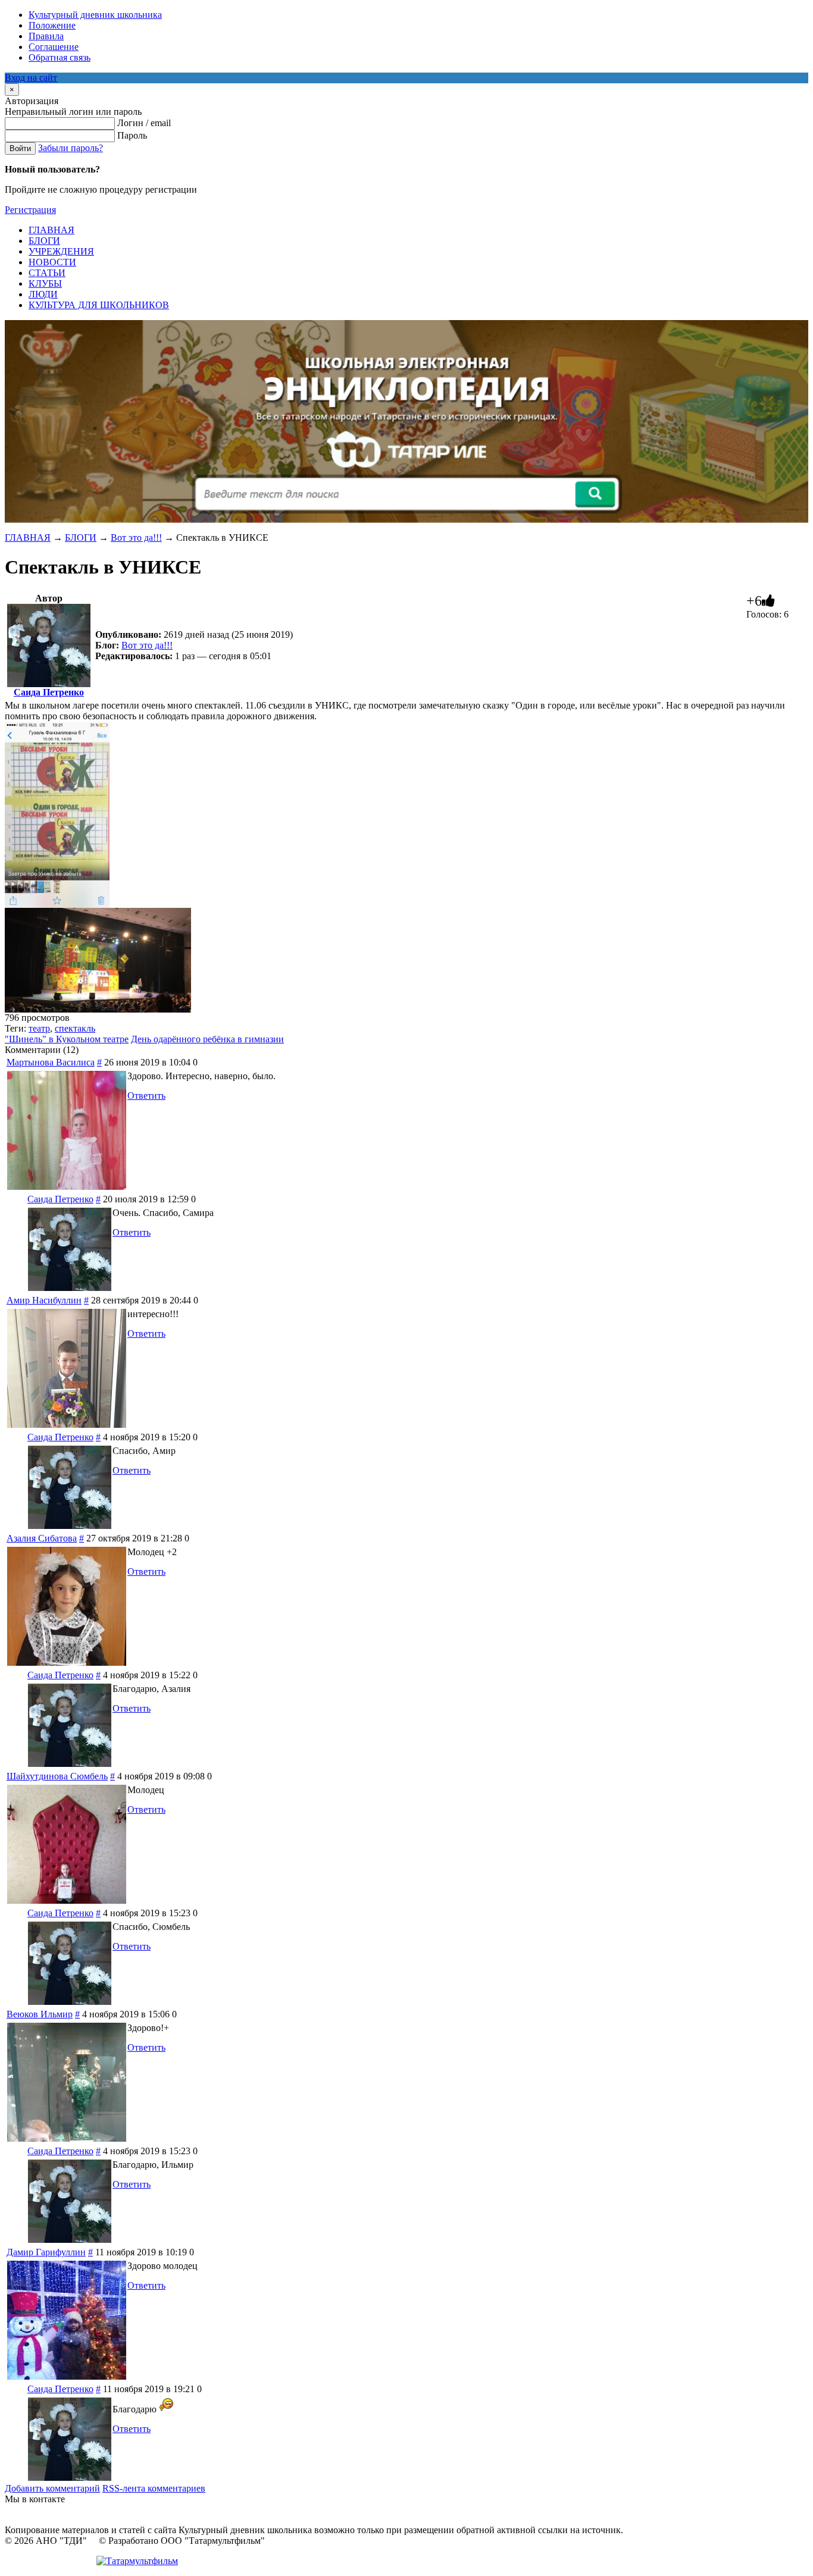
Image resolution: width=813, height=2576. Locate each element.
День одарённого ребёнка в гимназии (207, 1039)
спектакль (75, 1028)
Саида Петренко (49, 692)
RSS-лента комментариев (154, 2488)
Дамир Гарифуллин (46, 2252)
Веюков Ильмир (40, 2014)
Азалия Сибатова (42, 1538)
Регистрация (30, 210)
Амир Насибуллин (44, 1300)
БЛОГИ (81, 538)
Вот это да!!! (136, 538)
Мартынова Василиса (51, 1062)
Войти (20, 148)
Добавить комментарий (52, 2488)
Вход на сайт (31, 78)
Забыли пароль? (71, 148)
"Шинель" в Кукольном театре (67, 1039)
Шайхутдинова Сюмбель (57, 1776)
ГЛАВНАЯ (28, 538)
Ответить (146, 1096)
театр (39, 1028)
